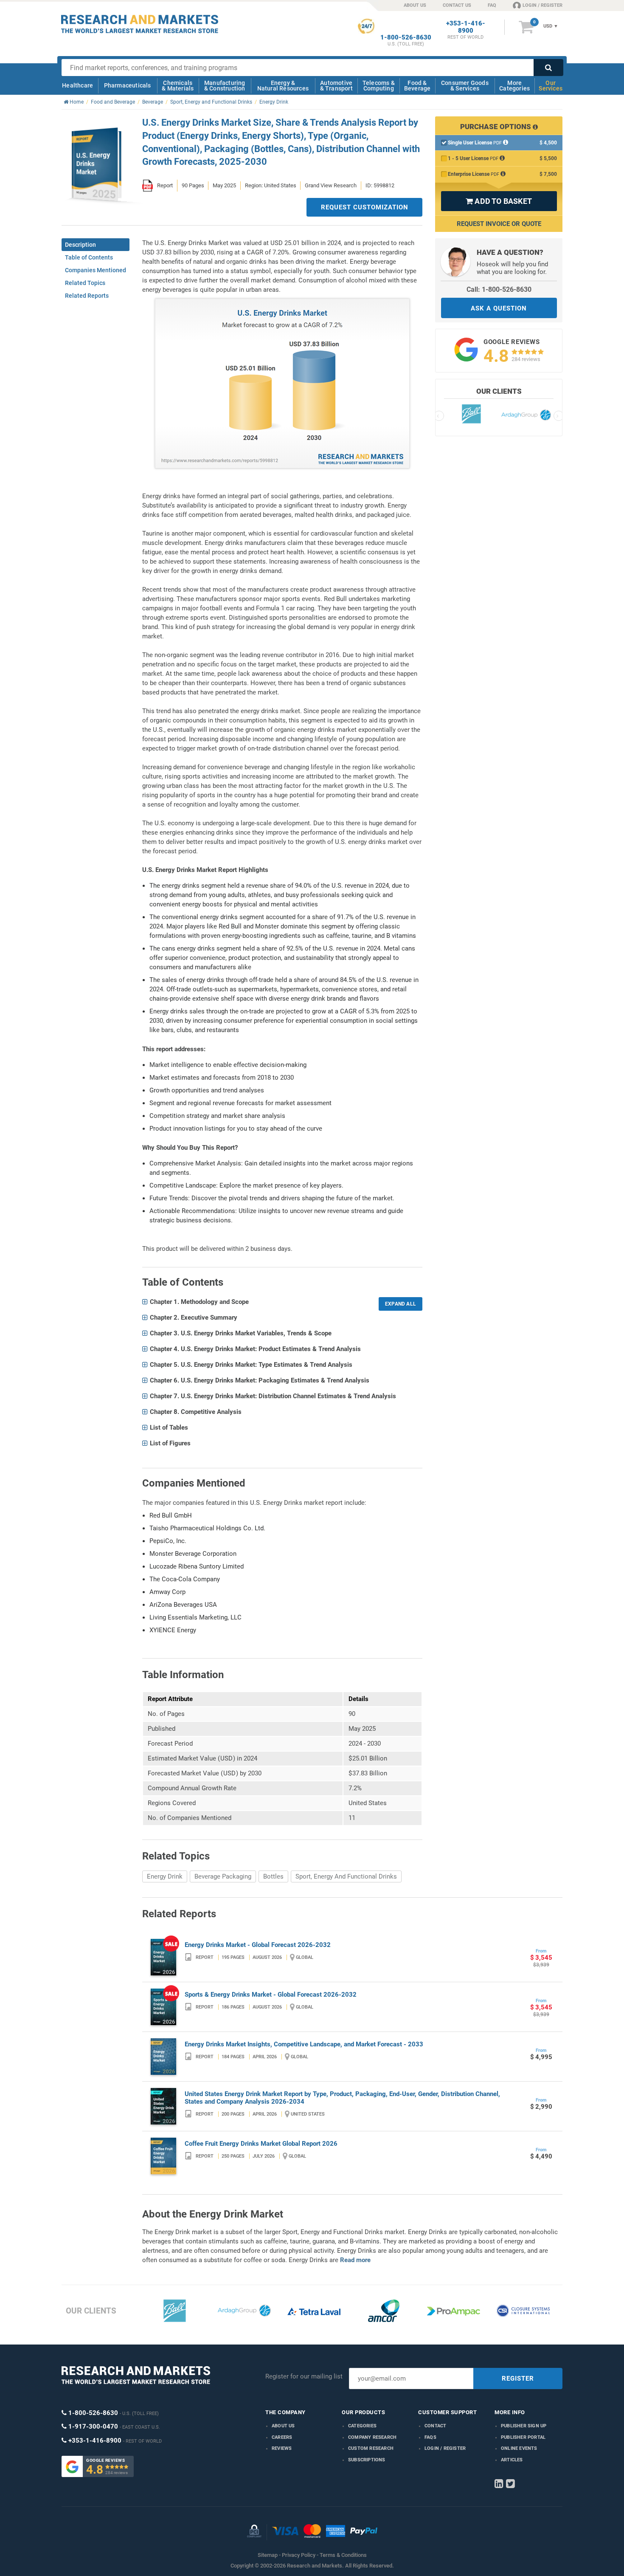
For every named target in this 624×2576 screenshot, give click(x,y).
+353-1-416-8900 (466, 27)
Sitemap (268, 2555)
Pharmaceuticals (128, 85)
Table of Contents (89, 257)
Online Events (519, 2448)
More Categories (514, 86)
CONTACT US (457, 5)
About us (283, 2426)
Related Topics (85, 283)
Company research (372, 2437)
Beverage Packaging (223, 1876)
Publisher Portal (523, 2437)
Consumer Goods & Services (465, 86)
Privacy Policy (299, 2555)
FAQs (430, 2437)
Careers (282, 2437)
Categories (362, 2426)
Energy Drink (165, 1876)
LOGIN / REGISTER (542, 5)
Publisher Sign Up (524, 2426)
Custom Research (371, 2448)
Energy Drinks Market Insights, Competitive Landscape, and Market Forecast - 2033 (304, 2044)
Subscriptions (367, 2460)
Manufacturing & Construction (225, 86)
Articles (512, 2460)
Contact (435, 2426)
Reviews (282, 2448)
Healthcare (77, 85)
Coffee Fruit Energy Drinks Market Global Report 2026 (261, 2144)
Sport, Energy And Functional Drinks (346, 1876)
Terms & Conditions (343, 2555)
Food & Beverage (417, 86)
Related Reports (87, 296)
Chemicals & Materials (178, 86)
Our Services (551, 86)
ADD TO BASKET (499, 201)
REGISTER (518, 2378)
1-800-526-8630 (406, 38)
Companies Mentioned (96, 270)
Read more (355, 2260)
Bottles (273, 1876)
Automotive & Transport (336, 86)
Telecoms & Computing (379, 86)
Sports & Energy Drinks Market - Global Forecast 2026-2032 (271, 1995)
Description (80, 245)
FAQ (492, 5)
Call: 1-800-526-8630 (499, 289)
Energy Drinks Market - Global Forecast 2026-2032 (258, 1945)
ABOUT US (415, 5)
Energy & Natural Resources (283, 86)
